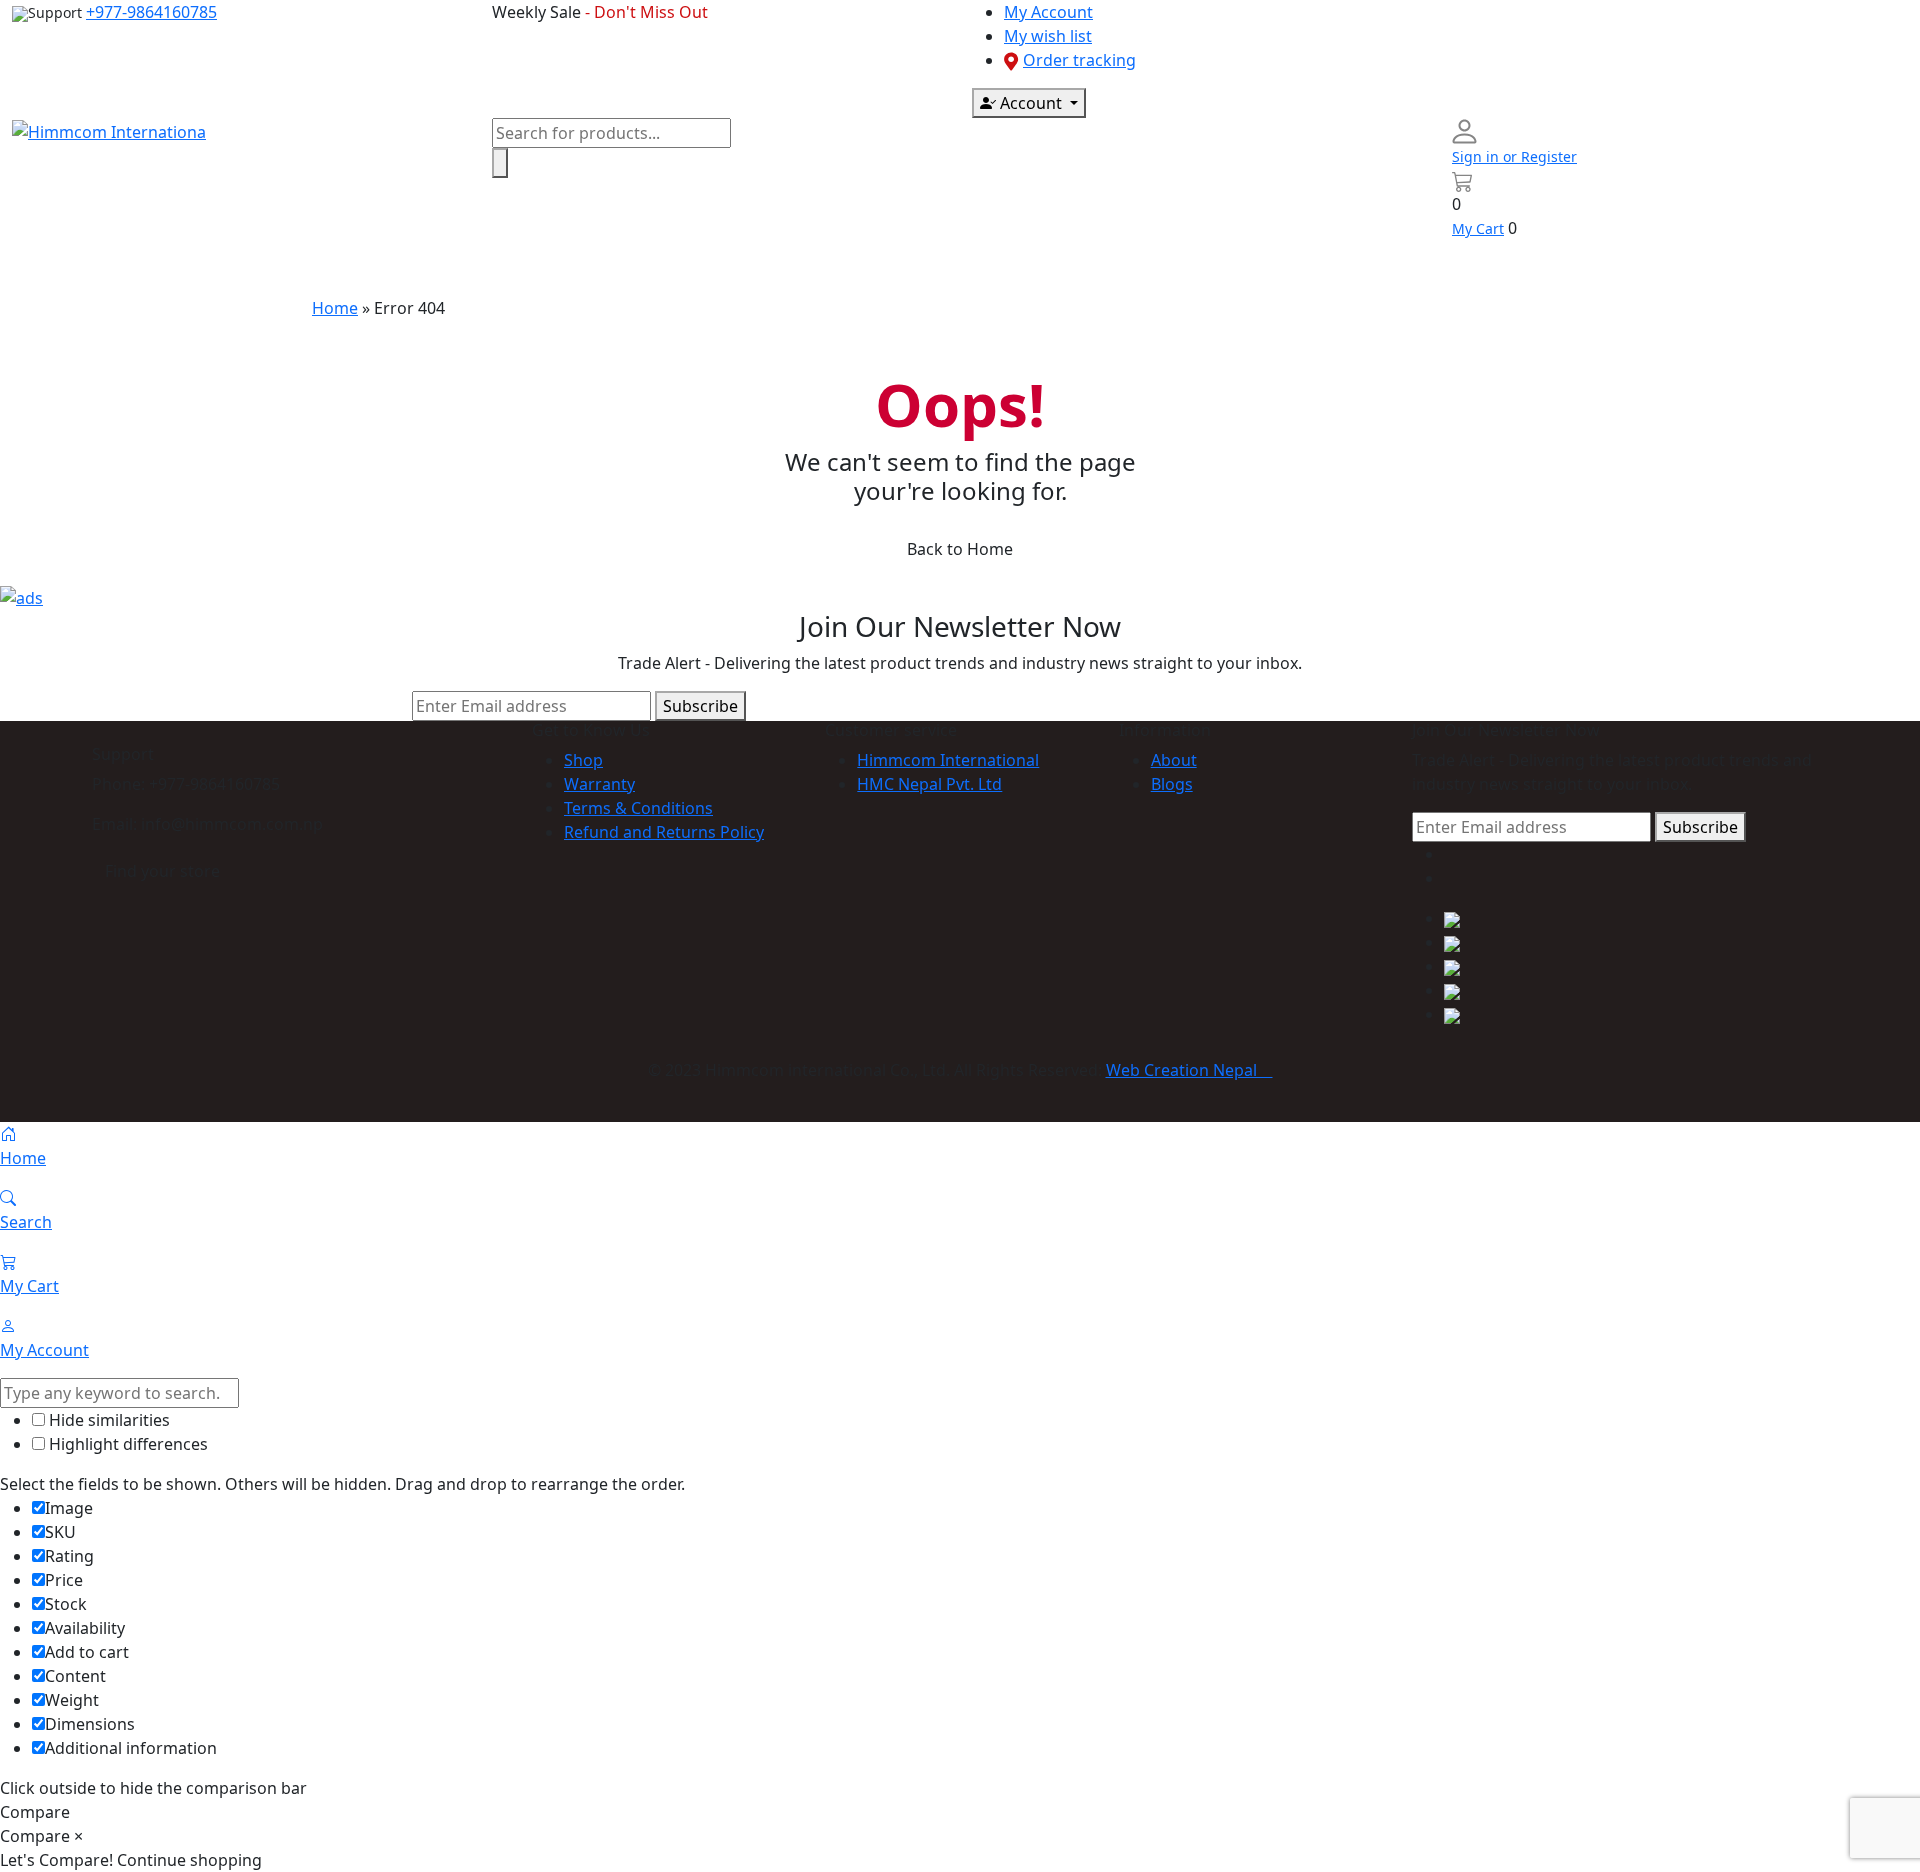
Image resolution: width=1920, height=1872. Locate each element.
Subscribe (700, 706)
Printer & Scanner (815, 268)
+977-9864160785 (151, 12)
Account (1031, 103)
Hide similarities (107, 1420)
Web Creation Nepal (1189, 1070)
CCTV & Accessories (626, 268)
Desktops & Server (287, 268)
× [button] (78, 1836)
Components (455, 268)
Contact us (1206, 268)
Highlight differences (126, 1444)
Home (51, 268)
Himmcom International (948, 760)
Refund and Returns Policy (664, 832)
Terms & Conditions (638, 808)
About (1174, 760)
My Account (1048, 12)
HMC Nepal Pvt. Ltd (929, 784)
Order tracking (1079, 60)
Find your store (162, 871)
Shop (583, 760)
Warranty (599, 784)
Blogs (1172, 784)
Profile (1094, 268)
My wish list (1048, 36)
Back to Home (960, 549)
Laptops (138, 268)
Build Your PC (1329, 268)
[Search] (500, 163)
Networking (976, 268)
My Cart (1478, 228)
